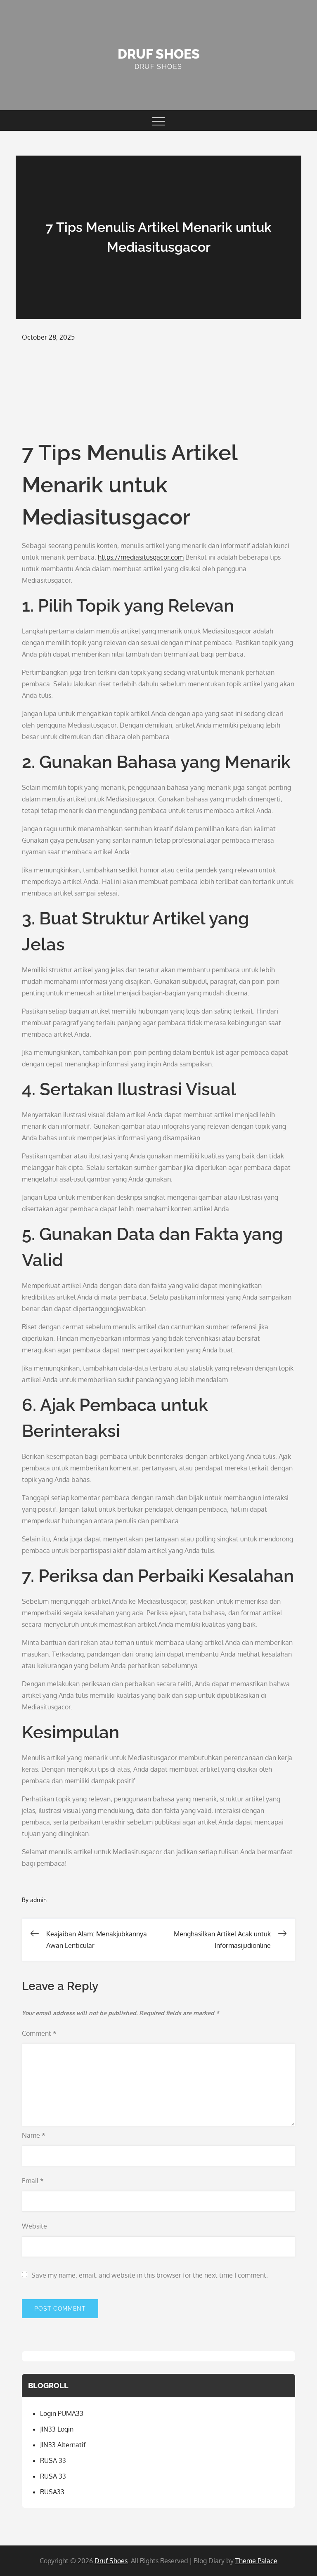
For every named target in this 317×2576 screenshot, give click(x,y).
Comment (39, 2033)
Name (34, 2135)
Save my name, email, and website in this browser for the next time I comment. (150, 2275)
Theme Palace (256, 2561)
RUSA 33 (53, 2460)
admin (38, 1900)
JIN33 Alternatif (63, 2445)
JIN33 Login (57, 2429)
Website (34, 2226)
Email (33, 2181)
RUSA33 (52, 2492)
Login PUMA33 (62, 2413)
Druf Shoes (159, 54)
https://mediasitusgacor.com (141, 557)
